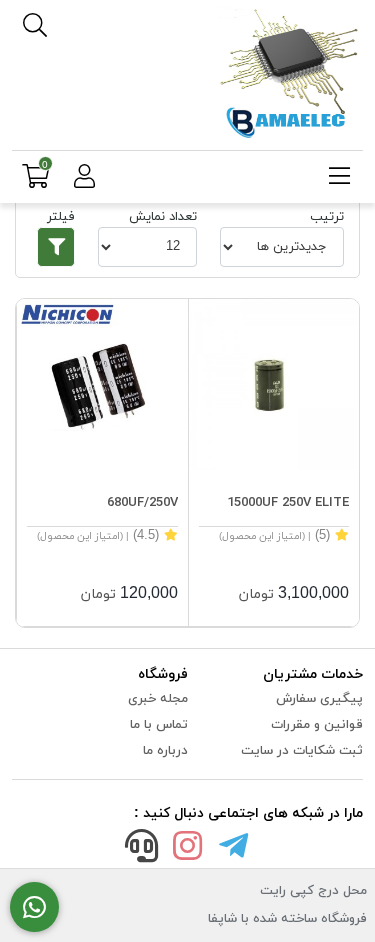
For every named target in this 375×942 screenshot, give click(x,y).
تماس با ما (159, 725)
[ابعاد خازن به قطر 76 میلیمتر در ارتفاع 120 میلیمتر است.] (274, 384)
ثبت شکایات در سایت (302, 751)
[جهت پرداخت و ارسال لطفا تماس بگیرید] (34, 907)
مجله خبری (158, 699)
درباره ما (165, 751)
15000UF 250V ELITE (288, 503)
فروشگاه (163, 674)
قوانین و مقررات (317, 725)
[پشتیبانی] (142, 850)
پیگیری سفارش (319, 699)
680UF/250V (142, 503)
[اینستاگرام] (188, 850)
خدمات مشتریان (313, 674)
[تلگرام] (233, 850)
